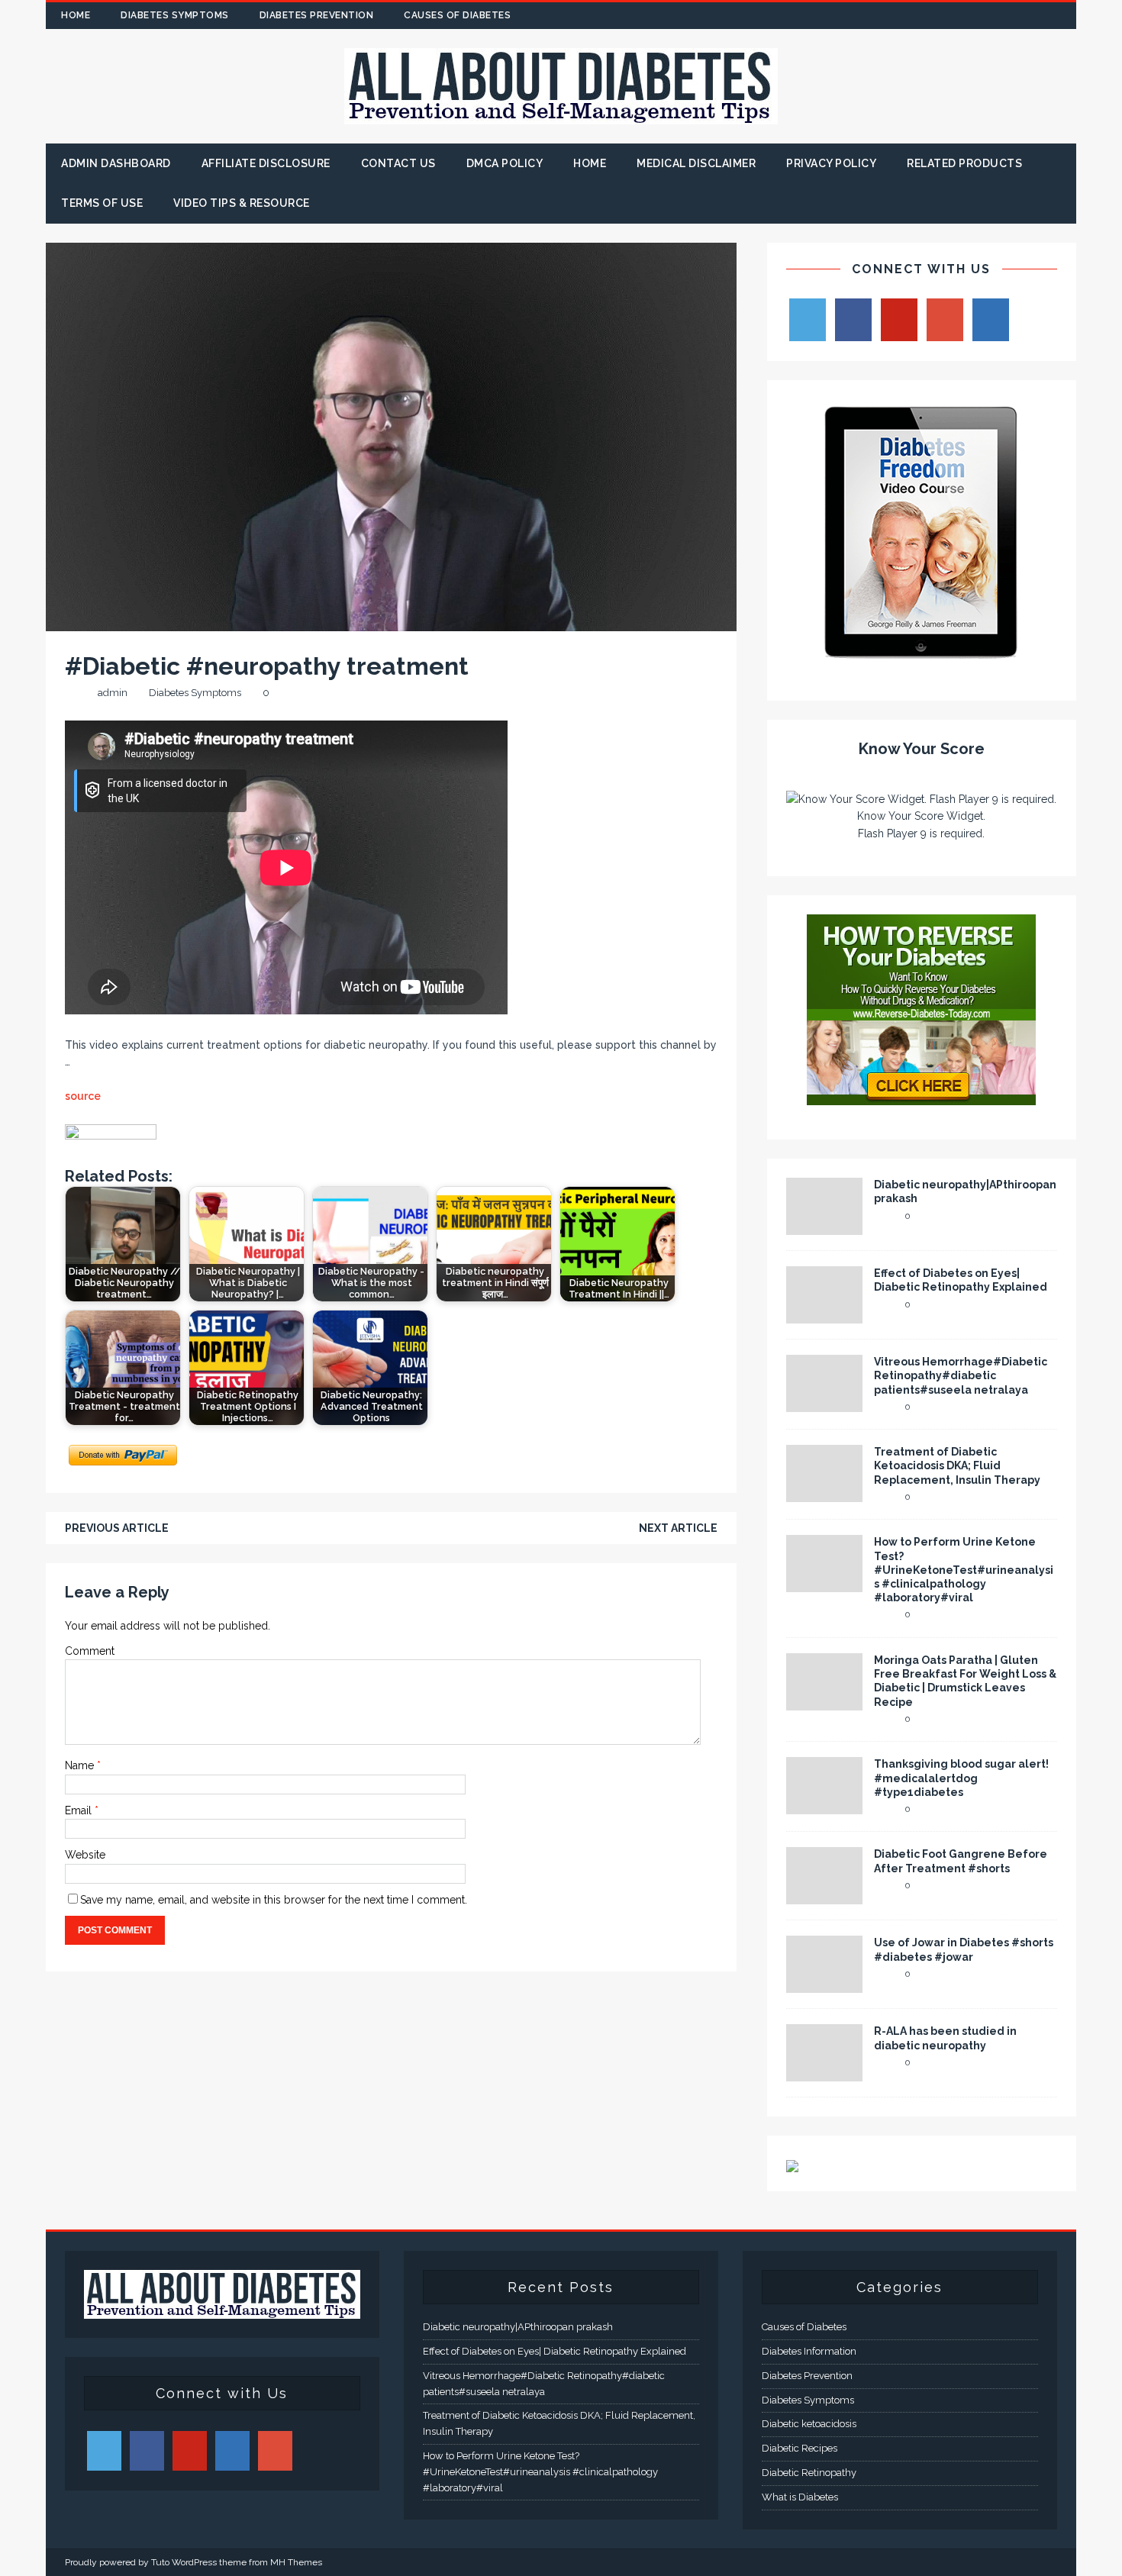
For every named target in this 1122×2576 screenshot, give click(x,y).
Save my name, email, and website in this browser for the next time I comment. (274, 1900)
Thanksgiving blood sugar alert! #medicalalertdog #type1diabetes (961, 1778)
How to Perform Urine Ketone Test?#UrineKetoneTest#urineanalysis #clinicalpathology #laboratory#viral (964, 1570)
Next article (678, 1528)
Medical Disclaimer (696, 163)
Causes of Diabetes (457, 15)
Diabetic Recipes (800, 2448)
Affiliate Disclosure (266, 163)
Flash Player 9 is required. (921, 833)
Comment (90, 1651)
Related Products (964, 163)
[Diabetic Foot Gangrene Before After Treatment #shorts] (824, 1896)
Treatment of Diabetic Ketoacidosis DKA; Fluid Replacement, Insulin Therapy (957, 1465)
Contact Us (398, 163)
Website (85, 1855)
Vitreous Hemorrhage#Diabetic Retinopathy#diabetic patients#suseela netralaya (961, 1375)
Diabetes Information (809, 2351)
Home (76, 15)
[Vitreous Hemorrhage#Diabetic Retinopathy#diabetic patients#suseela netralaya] (824, 1404)
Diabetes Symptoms (175, 15)
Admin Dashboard (116, 163)
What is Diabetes (800, 2497)
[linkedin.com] (1063, 16)
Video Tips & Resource (242, 203)
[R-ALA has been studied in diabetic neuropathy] (824, 2073)
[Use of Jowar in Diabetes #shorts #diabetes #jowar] (824, 1984)
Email (80, 1810)
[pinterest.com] (1033, 16)
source (83, 1096)
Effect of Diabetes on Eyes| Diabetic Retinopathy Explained (555, 2351)
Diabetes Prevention (317, 15)
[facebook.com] (944, 16)
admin (113, 693)
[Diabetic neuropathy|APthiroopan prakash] (824, 1227)
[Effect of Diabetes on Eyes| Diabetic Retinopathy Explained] (824, 1315)
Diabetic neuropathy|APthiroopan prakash (518, 2327)
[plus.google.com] (1003, 16)
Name (81, 1765)
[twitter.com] (974, 16)
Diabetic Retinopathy (809, 2473)
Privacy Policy (831, 163)
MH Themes (296, 2562)
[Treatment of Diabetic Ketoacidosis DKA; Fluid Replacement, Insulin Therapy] (824, 1494)
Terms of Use (102, 203)
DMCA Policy (505, 163)
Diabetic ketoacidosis (809, 2424)
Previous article (117, 1528)
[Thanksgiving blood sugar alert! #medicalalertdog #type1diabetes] (824, 1806)
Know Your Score (922, 749)
